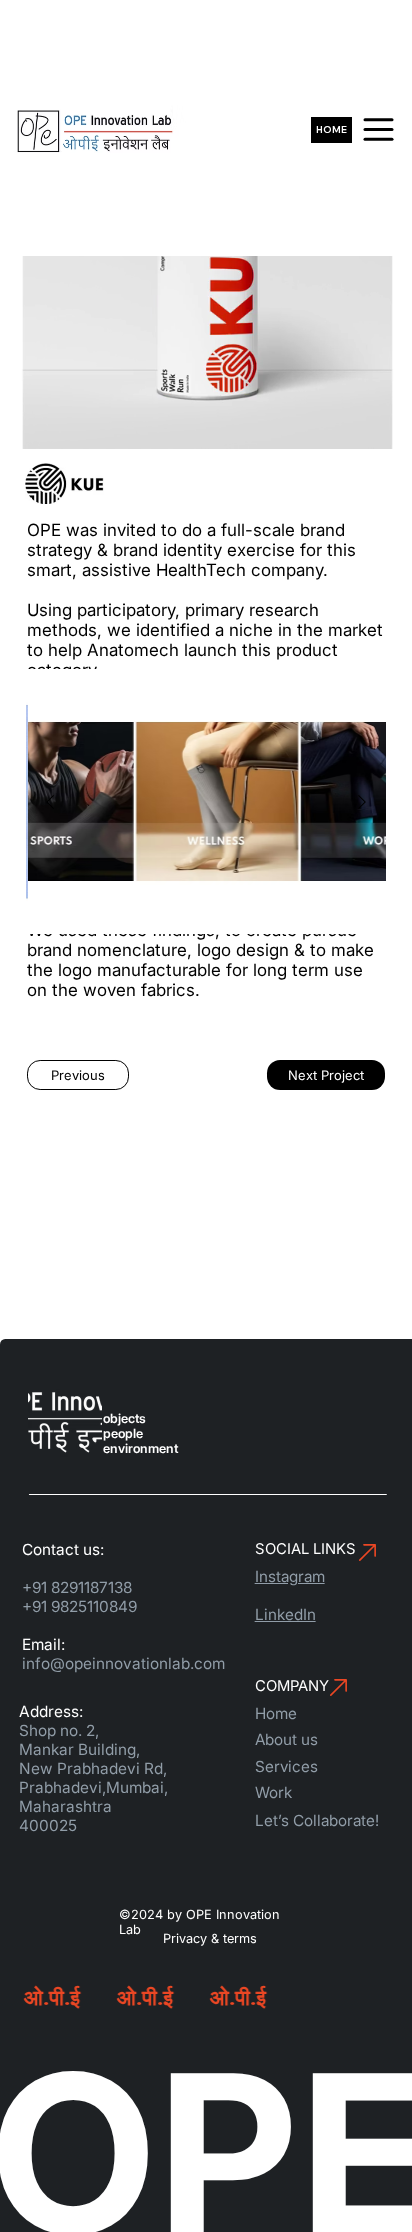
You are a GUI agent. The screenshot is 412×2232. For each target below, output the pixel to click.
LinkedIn (285, 1614)
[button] (78, 1075)
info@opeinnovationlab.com (123, 1663)
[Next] (362, 802)
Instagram (290, 1576)
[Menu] (378, 129)
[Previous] (50, 802)
